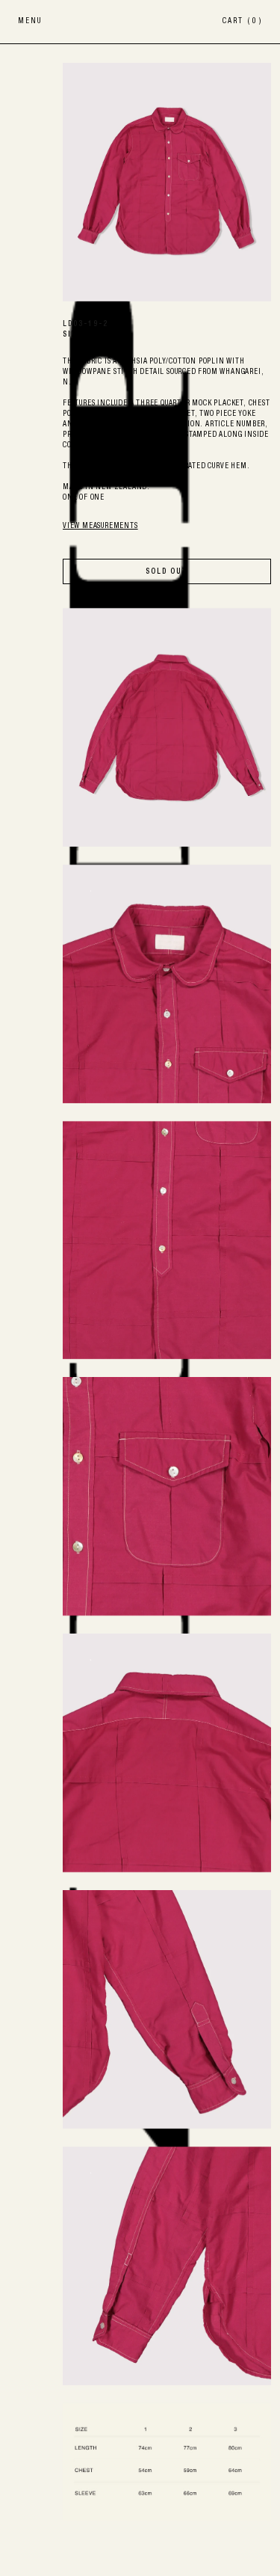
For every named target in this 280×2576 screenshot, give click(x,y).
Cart (242, 22)
